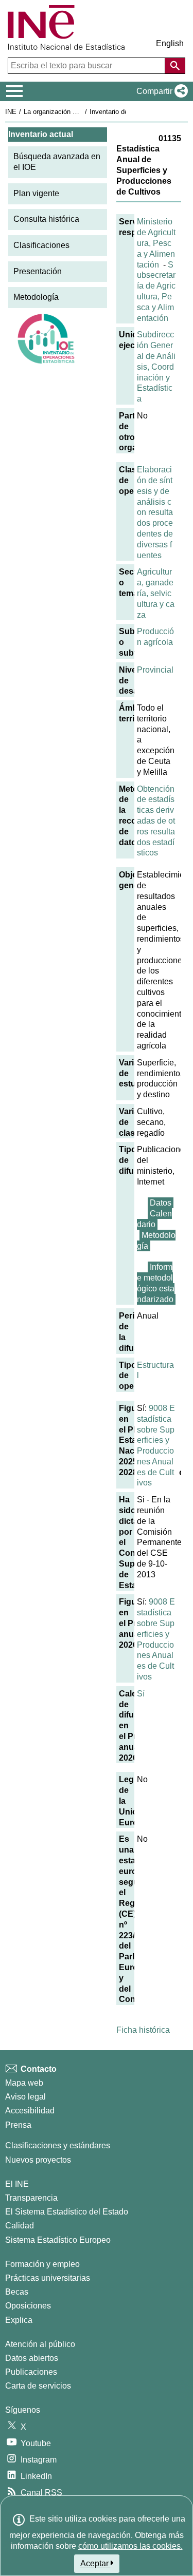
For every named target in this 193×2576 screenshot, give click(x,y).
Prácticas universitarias (48, 2278)
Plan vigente (36, 193)
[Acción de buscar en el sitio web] (175, 66)
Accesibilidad (30, 2111)
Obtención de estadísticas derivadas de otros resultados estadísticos (156, 821)
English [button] (170, 43)
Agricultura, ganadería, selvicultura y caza (156, 593)
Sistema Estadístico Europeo (58, 2240)
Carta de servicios (38, 2386)
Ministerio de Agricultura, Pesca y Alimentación (156, 243)
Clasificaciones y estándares (58, 2145)
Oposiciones (28, 2306)
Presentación (38, 271)
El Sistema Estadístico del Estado (67, 2212)
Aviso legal (25, 2097)
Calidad (20, 2226)
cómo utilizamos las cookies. (130, 2546)
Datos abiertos (32, 2358)
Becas (17, 2292)
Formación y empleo (42, 2264)
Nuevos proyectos (38, 2160)
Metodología (36, 297)
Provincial (155, 670)
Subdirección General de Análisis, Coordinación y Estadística (156, 367)
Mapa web (24, 2083)
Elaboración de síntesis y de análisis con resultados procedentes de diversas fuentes (155, 512)
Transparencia (31, 2198)
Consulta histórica (46, 219)
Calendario (154, 1219)
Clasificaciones (41, 245)
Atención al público (40, 2344)
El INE (17, 2184)
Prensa (18, 2125)
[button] (160, 91)
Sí (141, 1694)
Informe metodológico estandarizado (156, 1283)
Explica (19, 2320)
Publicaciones (31, 2372)
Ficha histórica (143, 2030)
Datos (161, 1203)
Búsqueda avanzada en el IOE (57, 162)
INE (11, 112)
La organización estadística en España (82, 112)
